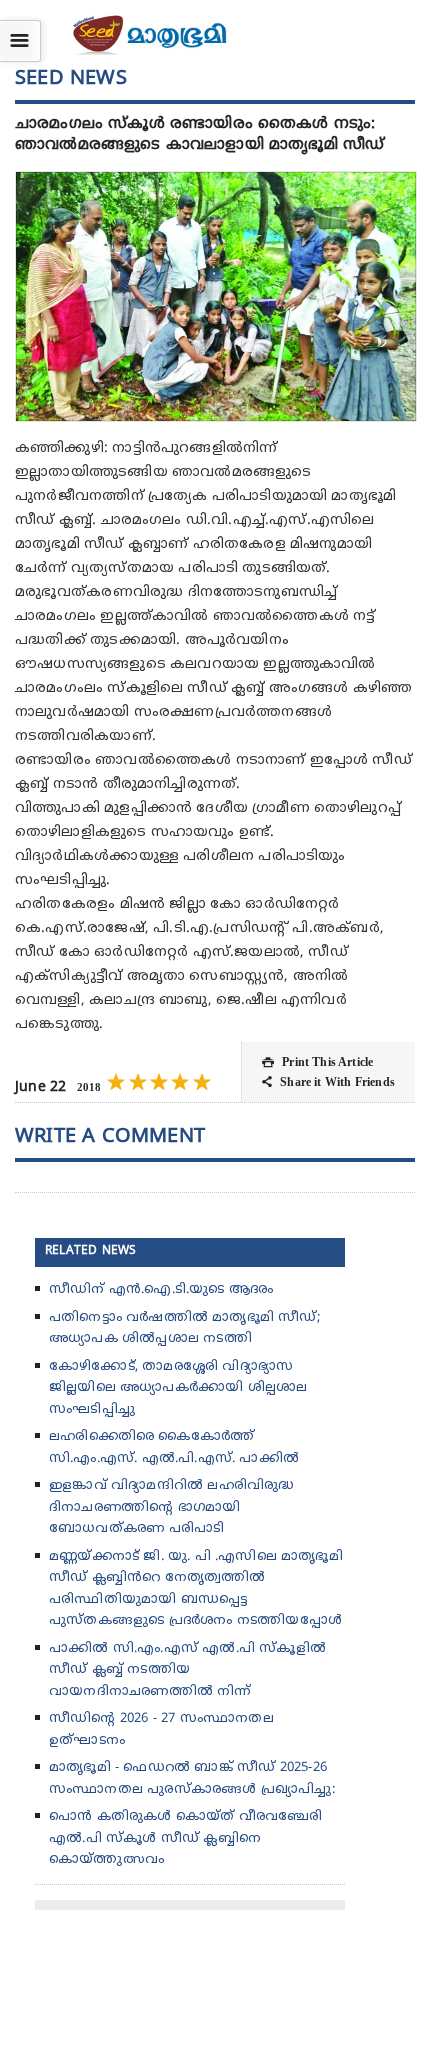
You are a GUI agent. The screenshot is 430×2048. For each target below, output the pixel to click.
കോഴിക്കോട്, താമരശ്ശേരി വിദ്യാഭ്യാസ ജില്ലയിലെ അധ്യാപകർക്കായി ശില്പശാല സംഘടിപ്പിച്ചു (178, 1388)
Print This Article (317, 1062)
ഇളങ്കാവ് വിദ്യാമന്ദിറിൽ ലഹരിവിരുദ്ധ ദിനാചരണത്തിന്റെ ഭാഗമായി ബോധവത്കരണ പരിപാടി (171, 1507)
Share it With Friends (328, 1082)
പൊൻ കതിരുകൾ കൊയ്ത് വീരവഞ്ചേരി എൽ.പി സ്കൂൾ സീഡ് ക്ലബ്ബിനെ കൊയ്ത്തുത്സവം (186, 1838)
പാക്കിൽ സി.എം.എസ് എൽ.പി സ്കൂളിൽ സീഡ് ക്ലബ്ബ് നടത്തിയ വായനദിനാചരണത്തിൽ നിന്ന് (187, 1670)
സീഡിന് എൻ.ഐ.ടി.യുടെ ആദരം (161, 1290)
